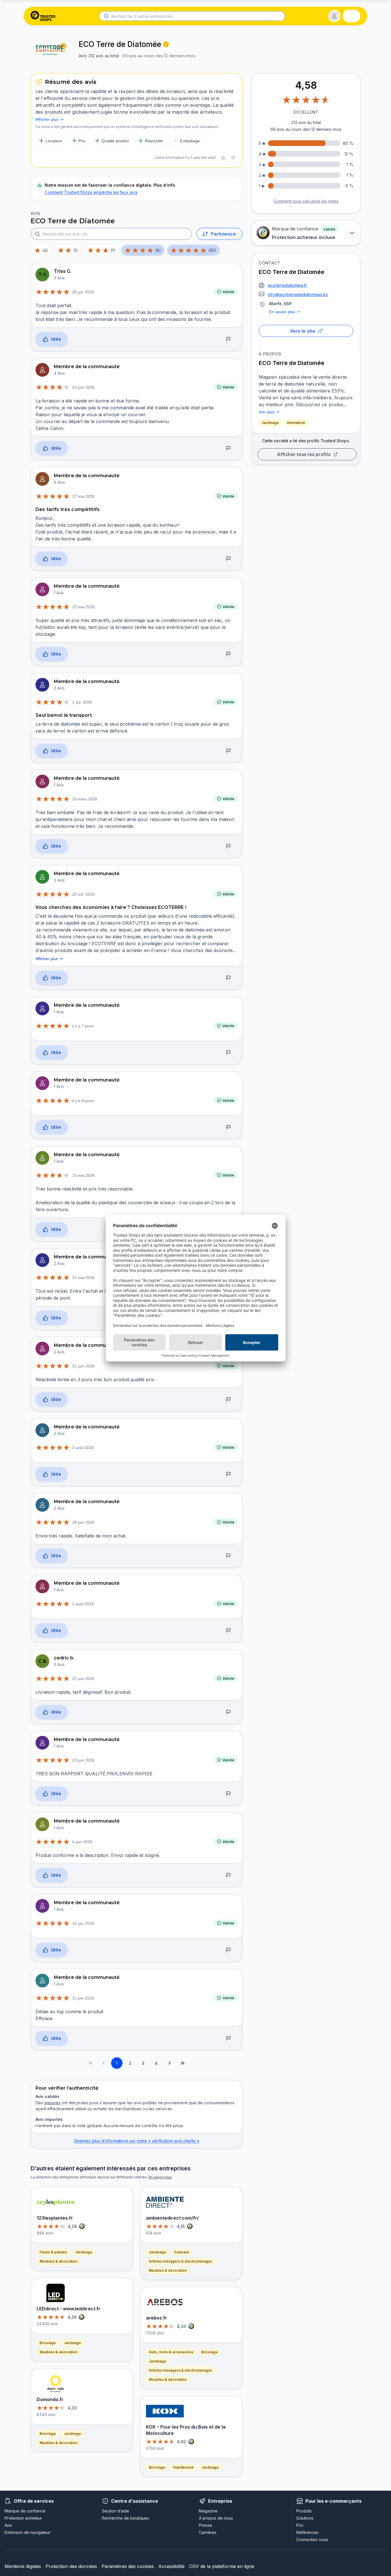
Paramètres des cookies (128, 2566)
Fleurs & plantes (53, 2252)
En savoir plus (282, 312)
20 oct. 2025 (83, 894)
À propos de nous (216, 2518)
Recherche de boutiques (126, 2518)
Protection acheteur (23, 2518)
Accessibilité (171, 2566)
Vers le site (303, 331)
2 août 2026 (83, 1604)
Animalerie (296, 423)
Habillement (183, 2467)
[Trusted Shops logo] (43, 16)
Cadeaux (182, 2252)
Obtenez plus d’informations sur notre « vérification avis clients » (136, 2141)
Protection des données (71, 2566)
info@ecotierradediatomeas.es (298, 294)
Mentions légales (23, 2566)
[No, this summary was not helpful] (233, 158)
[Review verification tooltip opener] (166, 44)
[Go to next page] (169, 2063)
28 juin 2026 (83, 1522)
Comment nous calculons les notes (306, 201)
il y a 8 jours (83, 1101)
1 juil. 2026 (82, 702)
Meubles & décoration (58, 2261)
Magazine (208, 2511)
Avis (8, 2525)
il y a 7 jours (83, 1026)
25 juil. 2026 (83, 292)
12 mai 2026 (83, 1278)
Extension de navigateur (27, 2532)
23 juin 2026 (83, 387)
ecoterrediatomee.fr (287, 285)
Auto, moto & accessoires (171, 2352)
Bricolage (48, 2343)
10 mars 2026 (85, 799)
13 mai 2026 (83, 1175)
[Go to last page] (183, 2063)
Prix (300, 2525)
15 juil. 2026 (83, 1923)
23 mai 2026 (83, 607)
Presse (206, 2525)
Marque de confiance (25, 2511)
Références (307, 2532)
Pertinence (223, 234)
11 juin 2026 (83, 1998)
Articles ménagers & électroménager (181, 2261)
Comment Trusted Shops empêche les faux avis (91, 192)
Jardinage (270, 423)
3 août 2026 (83, 1448)
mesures (52, 2103)
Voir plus (267, 412)
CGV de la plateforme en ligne (222, 2566)
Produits (304, 2511)
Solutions (305, 2518)
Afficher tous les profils (304, 454)
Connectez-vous (312, 2540)
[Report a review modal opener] (228, 339)
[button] (334, 16)
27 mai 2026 (83, 496)
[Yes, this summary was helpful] (223, 158)
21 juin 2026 (83, 1366)
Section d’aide (115, 2511)
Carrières (208, 2532)
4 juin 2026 (82, 1842)
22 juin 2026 (83, 1679)
